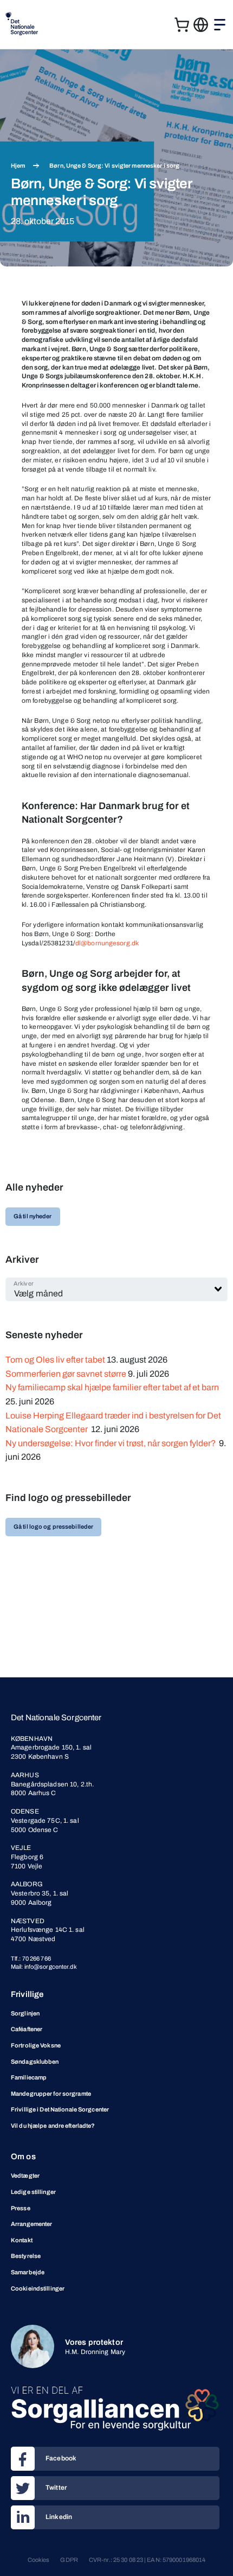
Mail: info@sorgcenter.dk (44, 1967)
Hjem (18, 166)
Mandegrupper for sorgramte (51, 2094)
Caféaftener (27, 2029)
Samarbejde (28, 2272)
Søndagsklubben (35, 2062)
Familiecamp (29, 2077)
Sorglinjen (25, 2013)
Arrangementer (31, 2224)
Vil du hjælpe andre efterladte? (53, 2126)
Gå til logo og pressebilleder (53, 1526)
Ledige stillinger (33, 2192)
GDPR (69, 2560)
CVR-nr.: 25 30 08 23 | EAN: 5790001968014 (147, 2560)
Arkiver (24, 1283)
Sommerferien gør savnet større (66, 1374)
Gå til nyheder (33, 1216)
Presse (21, 2208)
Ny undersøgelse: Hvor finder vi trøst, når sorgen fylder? (111, 1443)
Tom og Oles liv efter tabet (55, 1360)
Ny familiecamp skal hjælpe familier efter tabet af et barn (113, 1387)
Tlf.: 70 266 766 (31, 1958)
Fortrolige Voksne (36, 2045)
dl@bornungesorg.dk (107, 943)
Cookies (39, 2560)
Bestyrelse (26, 2256)
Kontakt (22, 2240)
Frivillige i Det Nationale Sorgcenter (60, 2109)
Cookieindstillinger (38, 2288)
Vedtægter (25, 2176)
